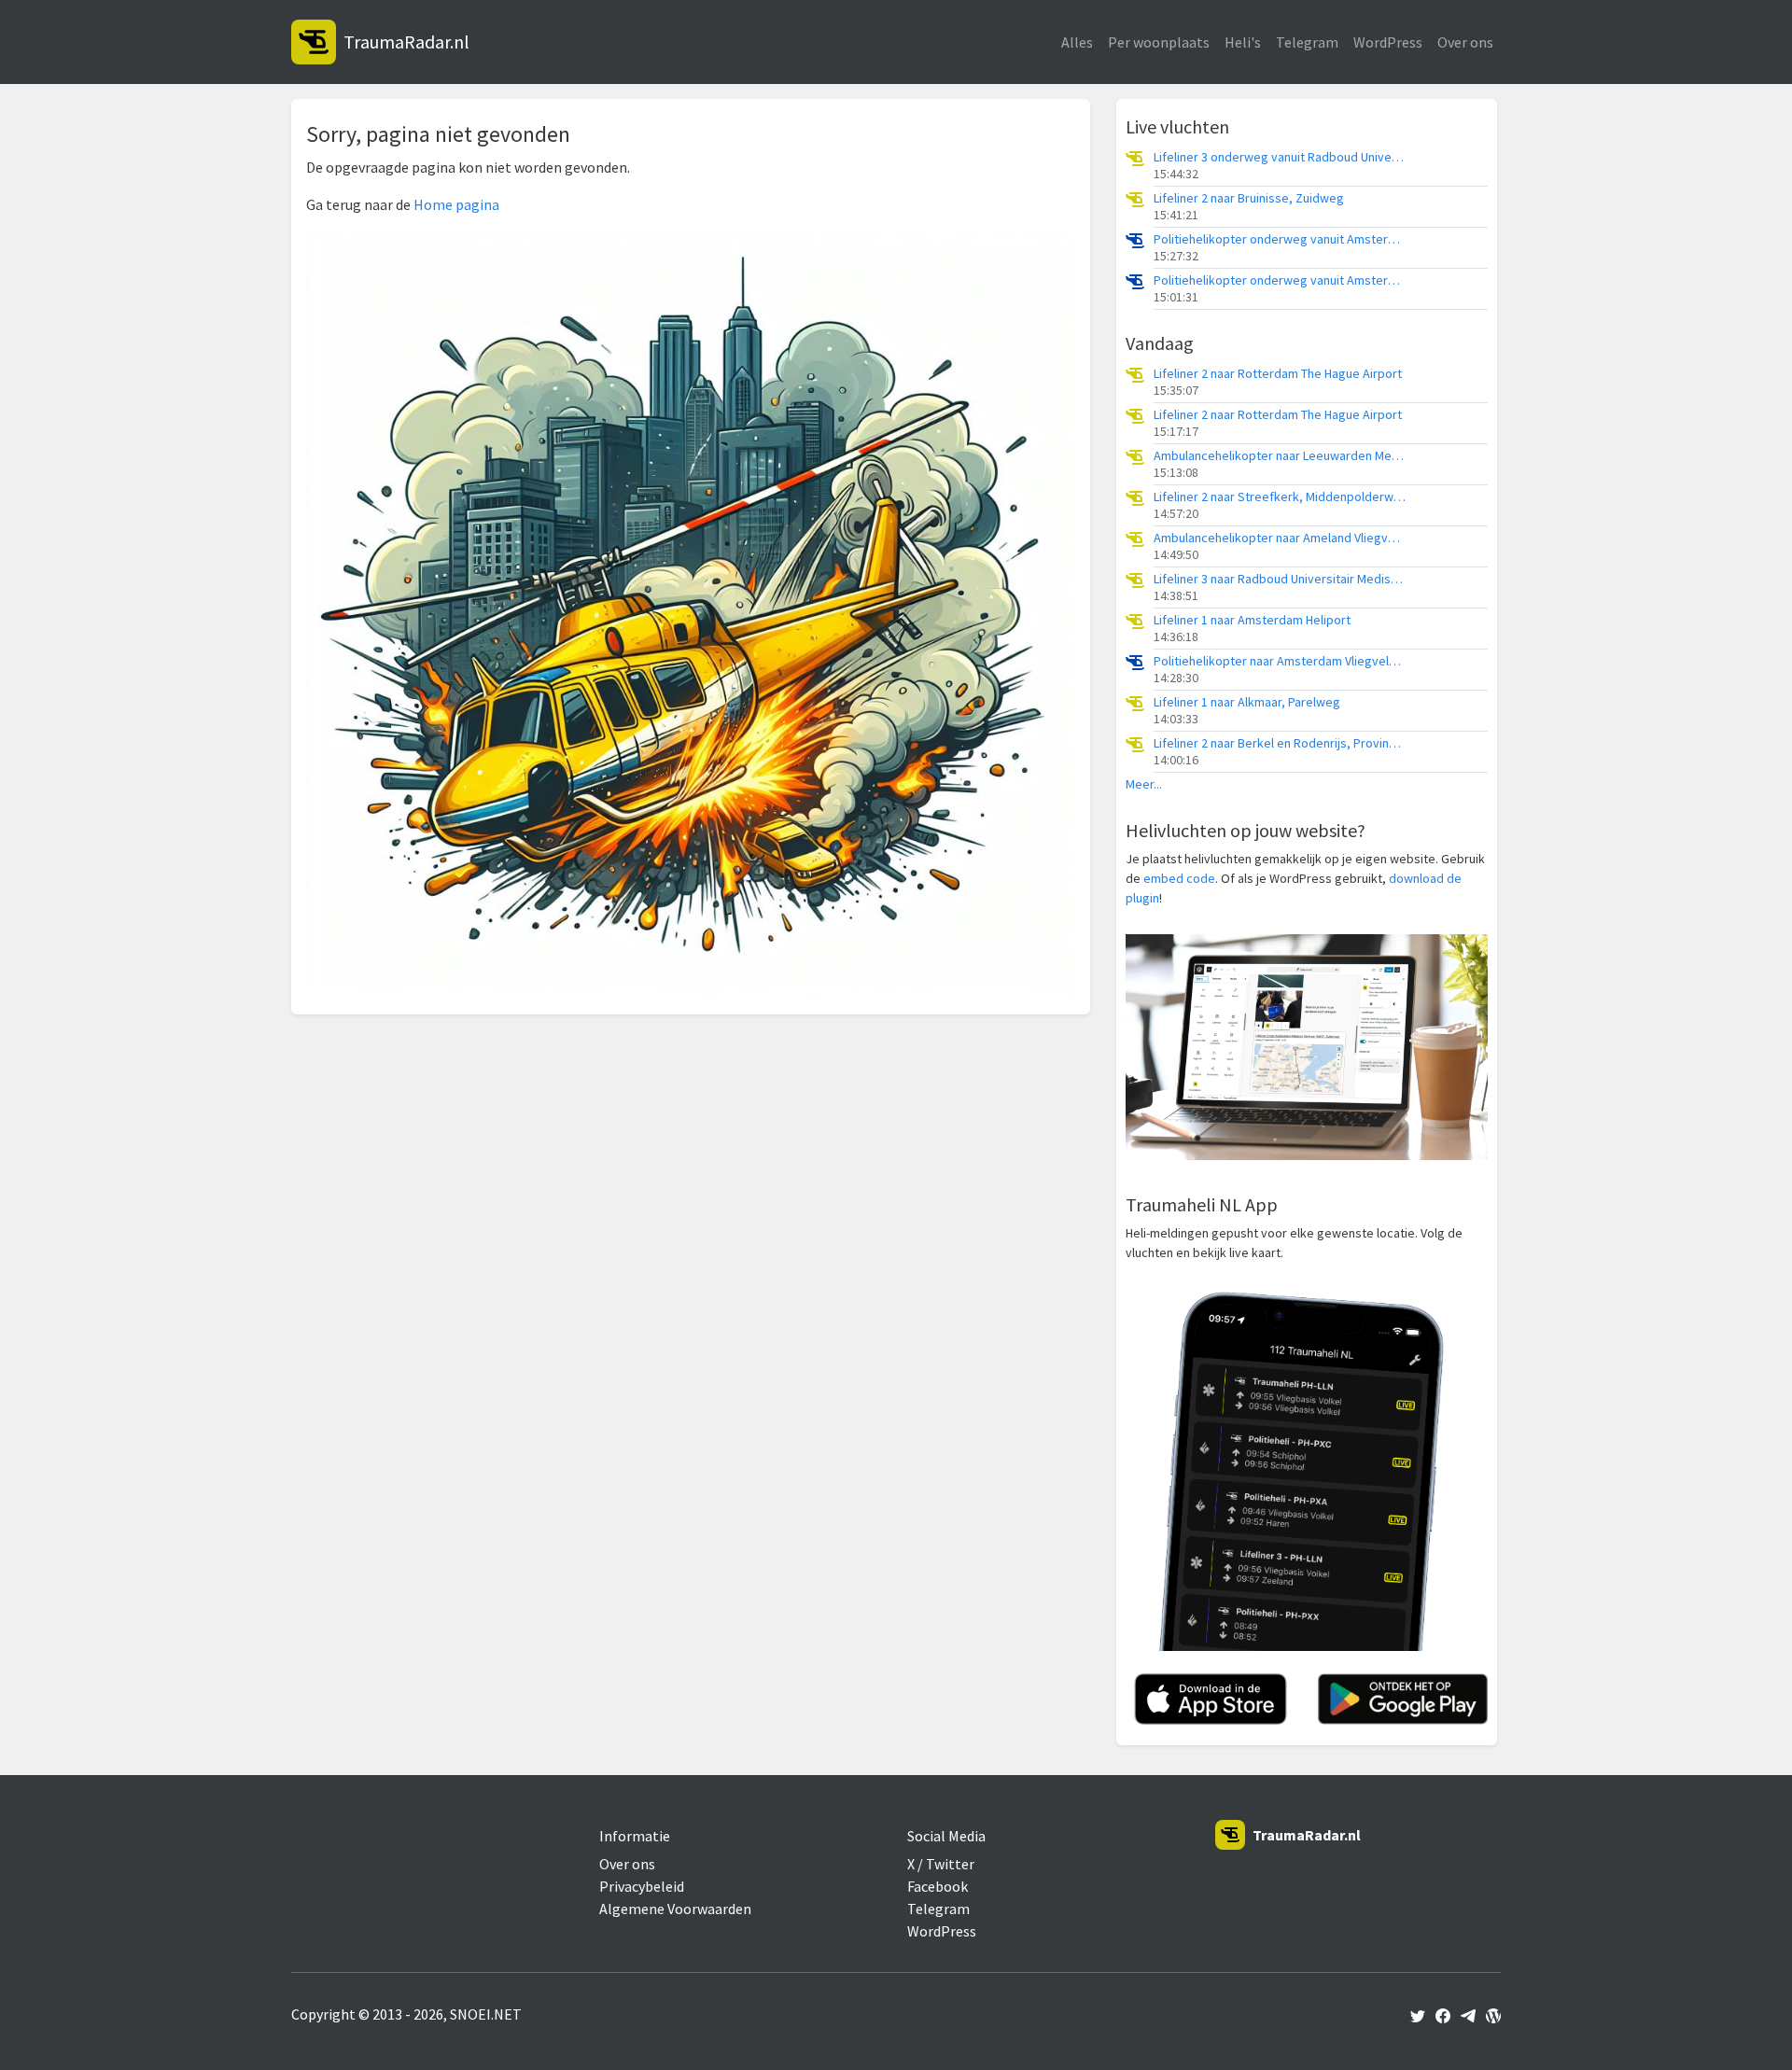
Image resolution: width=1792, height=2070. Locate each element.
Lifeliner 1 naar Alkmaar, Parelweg (1247, 702)
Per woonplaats (1159, 42)
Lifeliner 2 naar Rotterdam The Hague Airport (1278, 374)
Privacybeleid (642, 1886)
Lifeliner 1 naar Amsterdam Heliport (1252, 620)
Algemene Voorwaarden (675, 1909)
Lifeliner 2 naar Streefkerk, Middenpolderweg (1280, 497)
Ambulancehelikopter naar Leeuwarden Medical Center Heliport (1280, 456)
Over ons (1465, 42)
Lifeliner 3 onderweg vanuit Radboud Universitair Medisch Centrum (1280, 157)
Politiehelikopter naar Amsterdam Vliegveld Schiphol (1280, 661)
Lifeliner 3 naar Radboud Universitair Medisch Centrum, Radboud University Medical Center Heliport (1280, 579)
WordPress (1388, 42)
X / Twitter (941, 1864)
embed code (1179, 878)
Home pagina (456, 204)
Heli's (1243, 42)
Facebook (938, 1886)
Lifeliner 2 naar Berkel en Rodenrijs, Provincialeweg (1280, 743)
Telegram (1307, 42)
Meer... (1144, 784)
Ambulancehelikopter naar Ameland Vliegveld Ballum (1280, 538)
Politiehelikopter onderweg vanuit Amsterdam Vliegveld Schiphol (1280, 239)
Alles (1077, 42)
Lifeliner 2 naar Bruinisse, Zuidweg (1249, 198)
